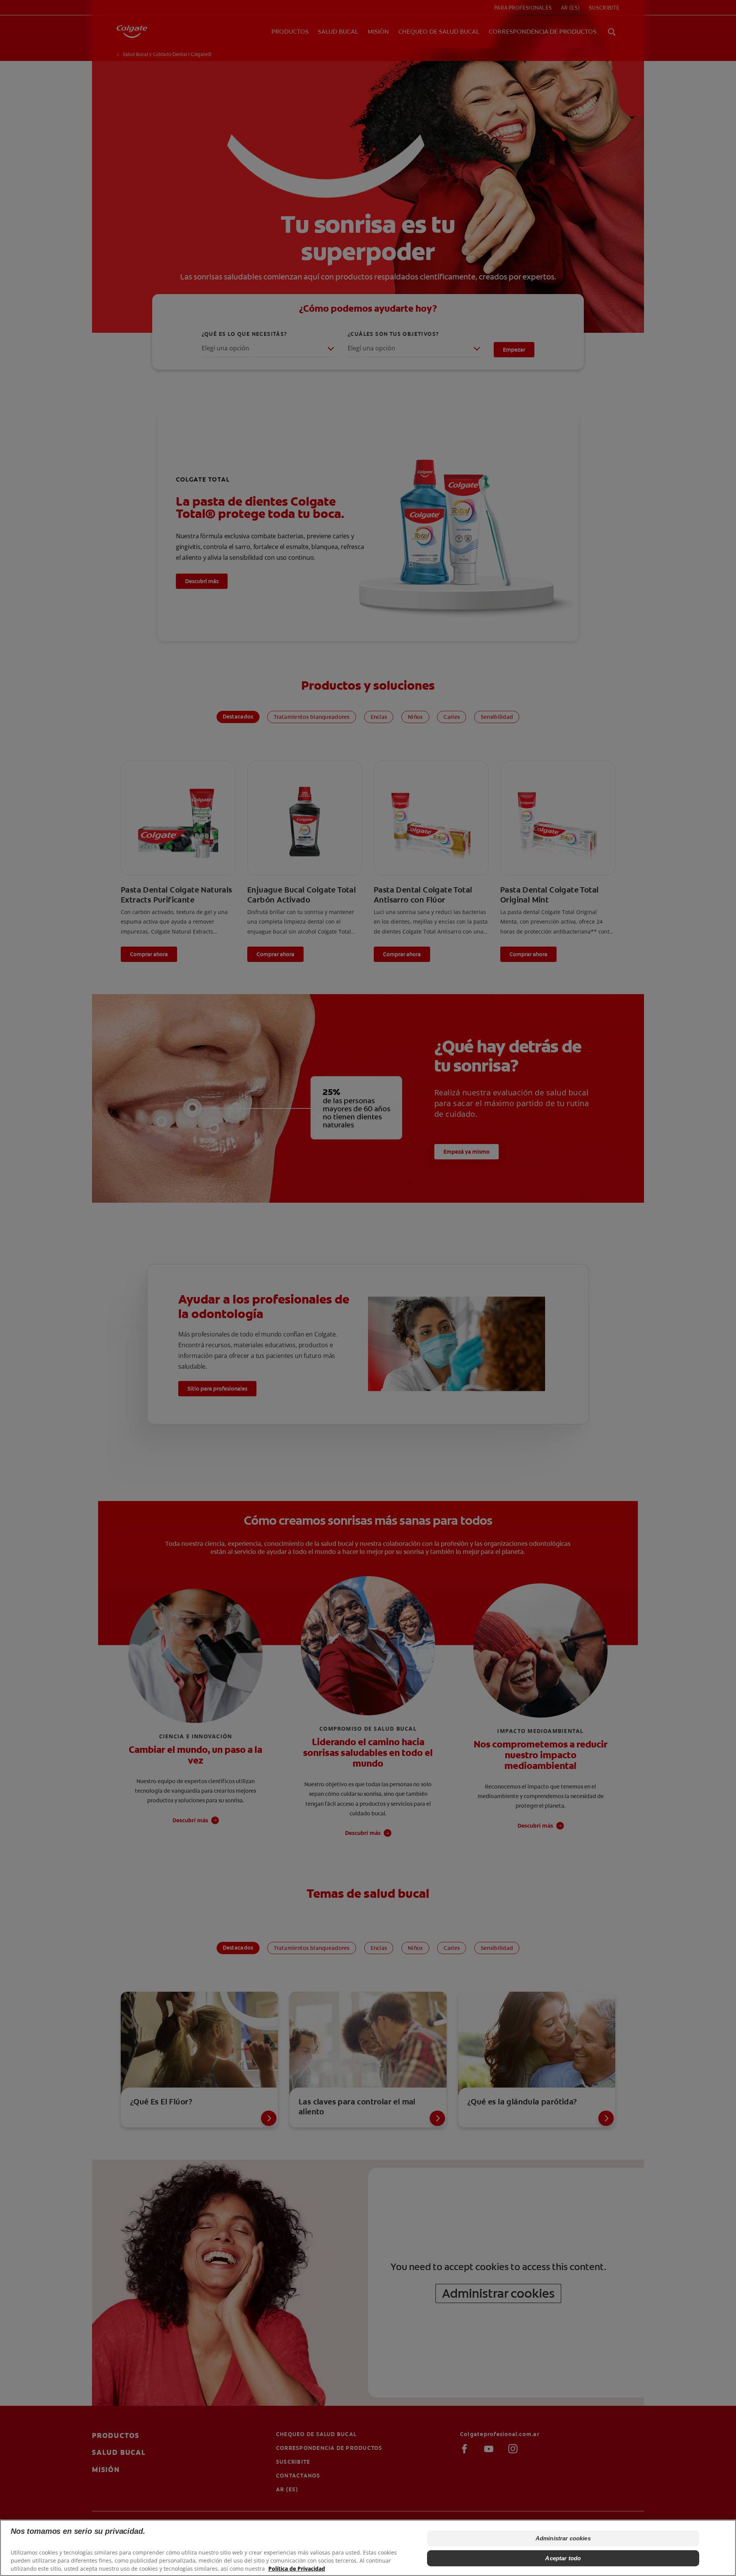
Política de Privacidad (297, 2569)
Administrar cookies (563, 2538)
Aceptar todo (563, 2558)
